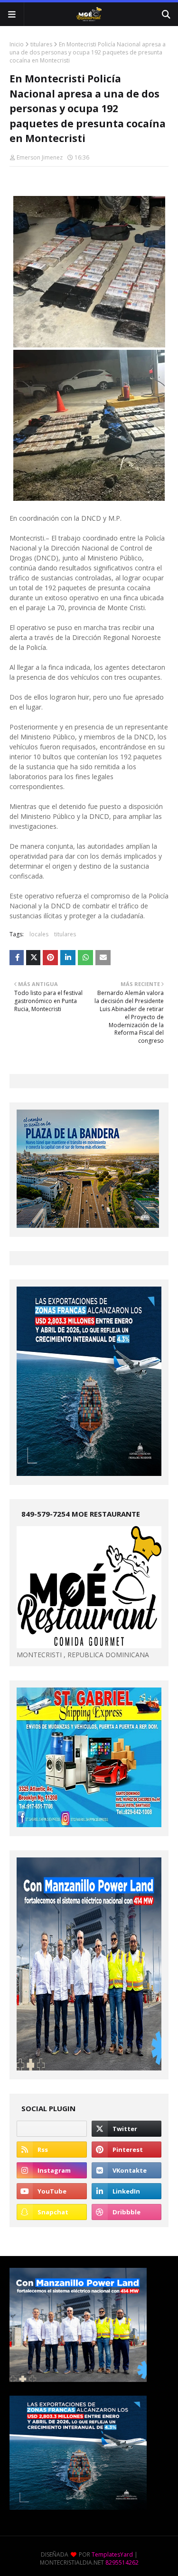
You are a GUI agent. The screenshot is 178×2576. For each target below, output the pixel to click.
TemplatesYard (112, 2554)
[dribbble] (127, 2212)
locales (39, 934)
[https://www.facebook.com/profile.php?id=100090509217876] (52, 2129)
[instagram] (52, 2170)
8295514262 (122, 2563)
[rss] (52, 2150)
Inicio (17, 44)
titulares (41, 44)
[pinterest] (127, 2150)
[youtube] (52, 2191)
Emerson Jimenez (40, 157)
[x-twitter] (127, 2129)
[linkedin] (127, 2191)
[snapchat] (52, 2212)
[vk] (127, 2170)
